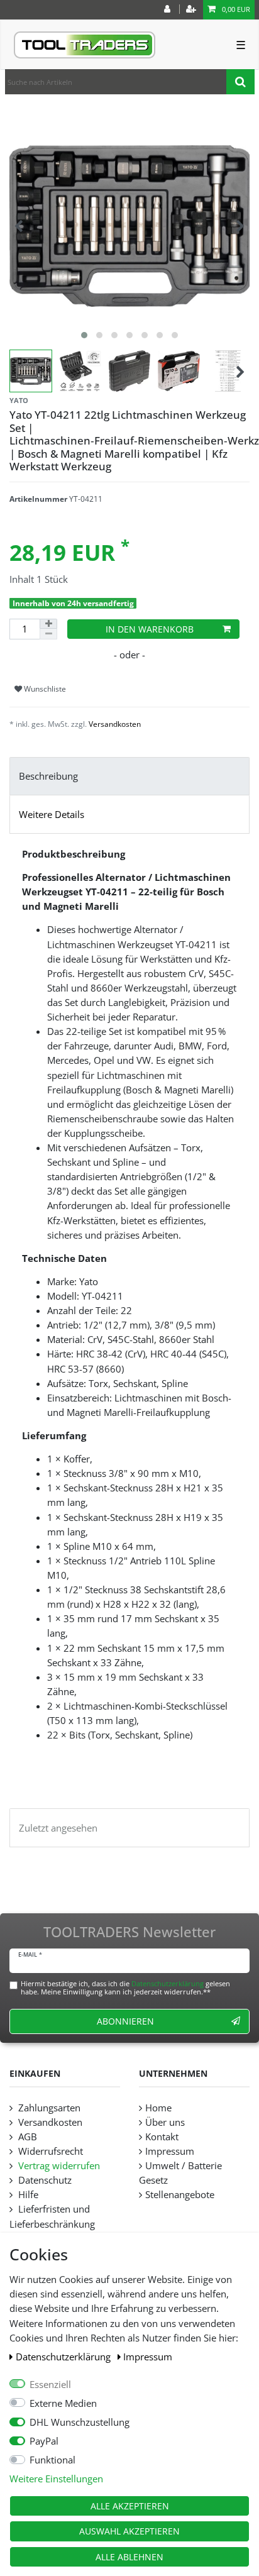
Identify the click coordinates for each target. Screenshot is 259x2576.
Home (158, 2108)
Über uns (165, 2122)
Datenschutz (44, 2180)
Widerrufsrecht (49, 2151)
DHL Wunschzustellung (80, 2422)
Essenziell (50, 2385)
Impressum (148, 2357)
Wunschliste (44, 689)
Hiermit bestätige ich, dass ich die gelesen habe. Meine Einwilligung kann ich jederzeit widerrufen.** (125, 1987)
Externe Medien (63, 2403)
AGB (26, 2137)
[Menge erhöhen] (48, 624)
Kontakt (162, 2137)
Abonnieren (125, 2021)
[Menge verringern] (48, 634)
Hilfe (27, 2195)
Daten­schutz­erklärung (64, 2357)
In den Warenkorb (150, 629)
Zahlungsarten (48, 2108)
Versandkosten (115, 724)
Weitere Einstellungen (56, 2479)
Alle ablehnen (129, 2557)
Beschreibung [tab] (48, 776)
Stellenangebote (180, 2195)
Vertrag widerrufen (58, 2166)
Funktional (52, 2460)
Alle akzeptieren (130, 2506)
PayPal (44, 2441)
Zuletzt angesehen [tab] (58, 1828)
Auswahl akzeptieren (129, 2531)
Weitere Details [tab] (52, 815)
